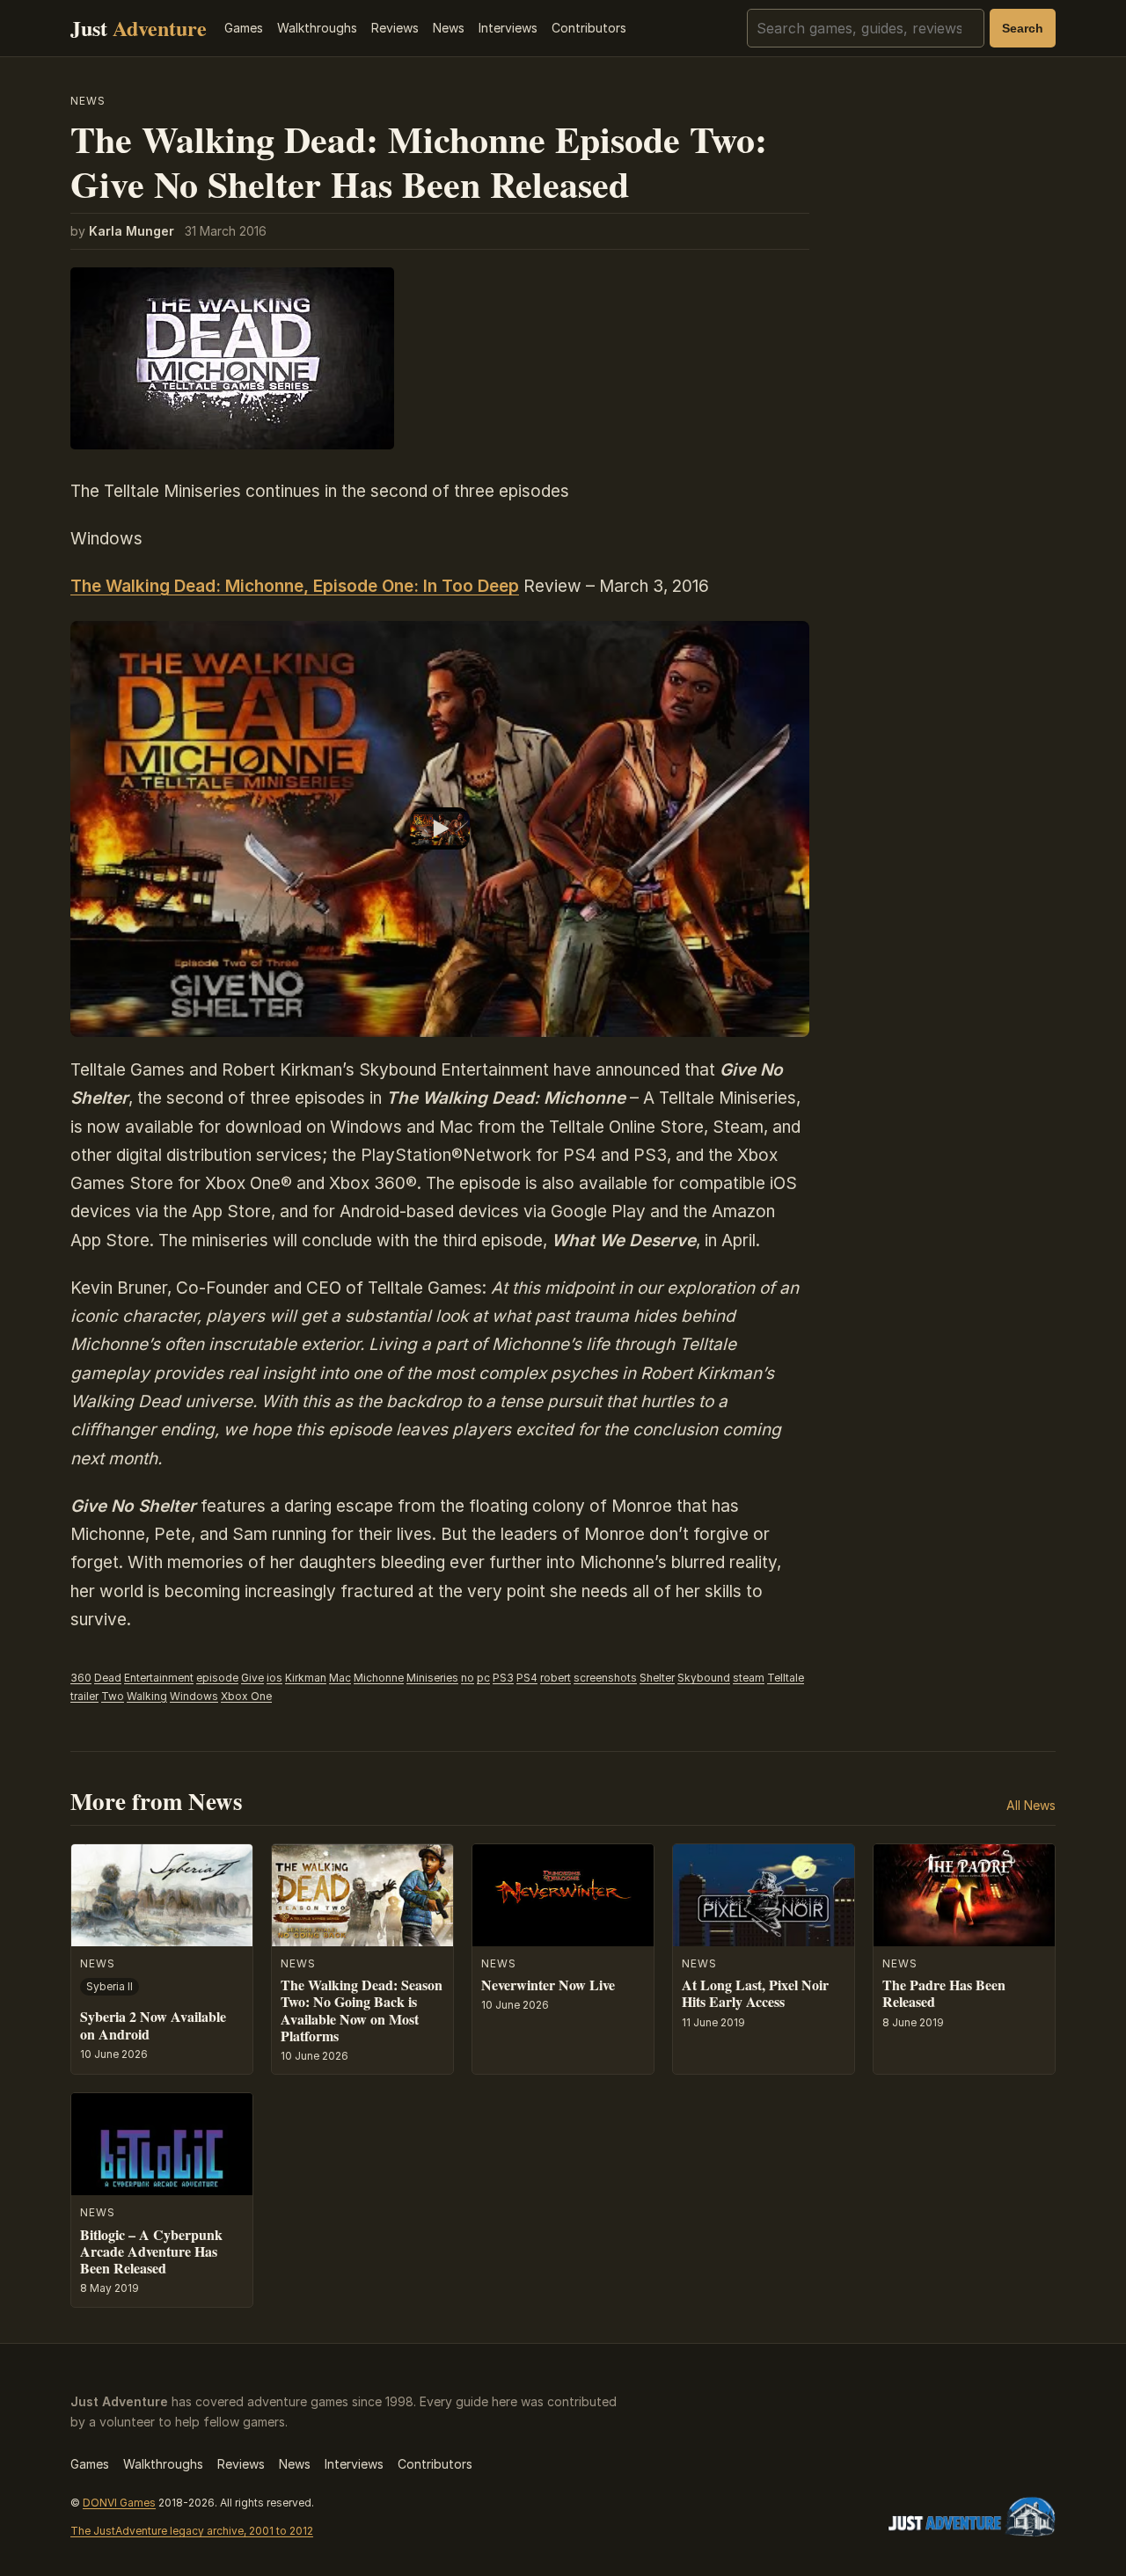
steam (749, 1678)
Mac (340, 1678)
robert (556, 1678)
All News (1031, 1805)
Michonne (379, 1678)
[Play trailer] (440, 829)
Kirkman (306, 1678)
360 (81, 1678)
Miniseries (432, 1678)
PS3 (503, 1678)
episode (217, 1678)
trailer (84, 1696)
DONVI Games (119, 2503)
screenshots (605, 1678)
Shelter (657, 1678)
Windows (194, 1696)
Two (113, 1696)
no (468, 1678)
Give (252, 1678)
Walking (147, 1696)
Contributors (589, 28)
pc (483, 1678)
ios (274, 1678)
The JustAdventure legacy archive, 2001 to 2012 (192, 2531)
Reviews (395, 28)
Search (1023, 28)
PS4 (527, 1678)
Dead (108, 1678)
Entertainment (159, 1678)
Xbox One (246, 1696)
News (449, 28)
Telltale (786, 1678)
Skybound (704, 1678)
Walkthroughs (317, 28)
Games (244, 28)
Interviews (508, 28)
